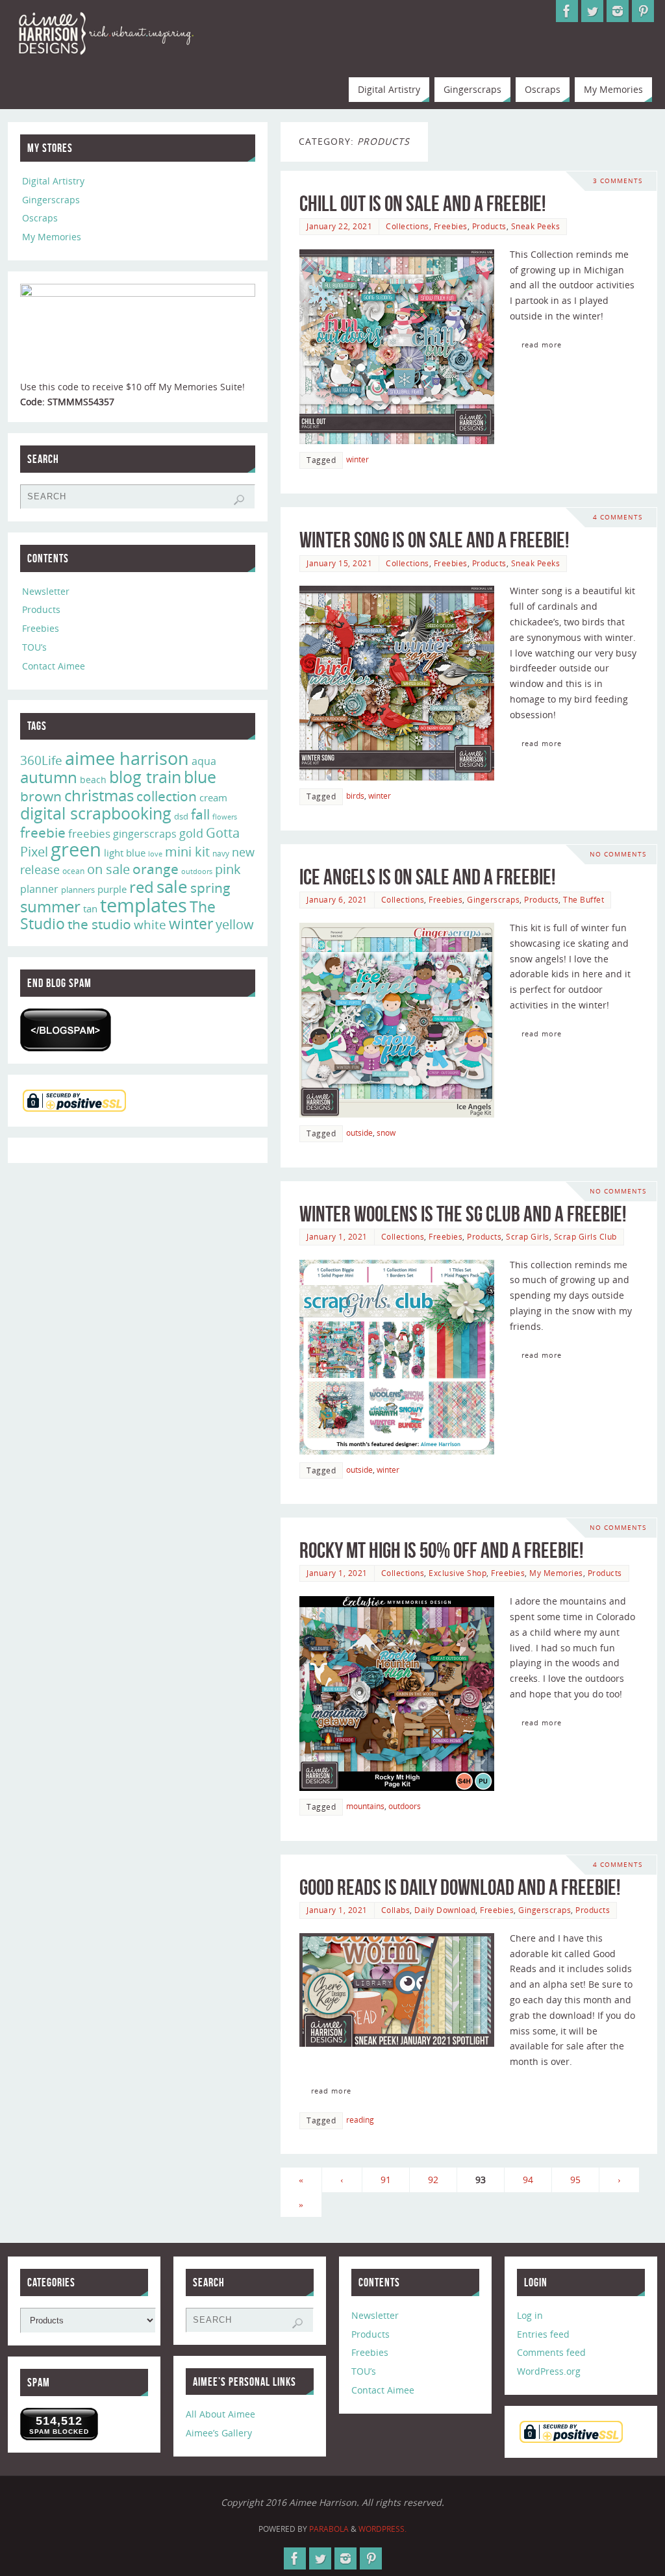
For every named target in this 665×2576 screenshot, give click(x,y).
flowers (225, 817)
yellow (235, 924)
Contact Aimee (54, 666)
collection (167, 796)
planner (39, 889)
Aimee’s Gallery (219, 2433)
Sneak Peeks (536, 226)
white (150, 925)
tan (90, 908)
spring (210, 888)
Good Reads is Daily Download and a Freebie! (460, 1887)
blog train (145, 777)
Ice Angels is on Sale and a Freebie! (427, 877)
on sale (108, 869)
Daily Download (445, 1910)
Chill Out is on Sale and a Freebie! (422, 204)
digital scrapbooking (96, 813)
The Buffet (583, 899)
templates (144, 905)
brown (41, 796)
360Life (41, 760)
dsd (181, 816)
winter (358, 459)
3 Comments (618, 181)
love (155, 854)
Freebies (451, 226)
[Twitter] (592, 11)
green (76, 849)
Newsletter (46, 591)
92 (433, 2180)
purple (112, 889)
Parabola (329, 2529)
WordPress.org (549, 2371)
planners (78, 890)
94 (528, 2180)
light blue (125, 853)
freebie (43, 832)
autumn (49, 777)
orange (156, 869)
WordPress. (383, 2529)
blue (200, 777)
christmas (99, 795)
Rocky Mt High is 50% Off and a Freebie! (441, 1550)
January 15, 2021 (339, 563)
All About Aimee (220, 2414)
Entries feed (543, 2334)
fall (200, 814)
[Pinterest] (643, 11)
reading (360, 2120)
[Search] (239, 500)
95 (575, 2180)
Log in (530, 2315)
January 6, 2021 (337, 899)
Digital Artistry (53, 181)
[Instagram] (618, 11)
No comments (618, 854)
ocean (73, 871)
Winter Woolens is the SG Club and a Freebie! (463, 1214)
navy (221, 854)
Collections (408, 226)
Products (489, 226)
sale (172, 886)
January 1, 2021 (337, 1236)
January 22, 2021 (339, 226)
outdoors (405, 1806)
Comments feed (551, 2352)
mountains (365, 1806)
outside (359, 1132)
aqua (204, 761)
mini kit (187, 852)
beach (93, 780)
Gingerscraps (493, 899)
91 (386, 2180)
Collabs (396, 1910)
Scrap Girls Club (585, 1236)
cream (213, 797)
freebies (89, 833)
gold (191, 833)
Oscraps (40, 218)
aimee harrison (127, 758)
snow (386, 1132)
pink (228, 869)
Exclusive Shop (458, 1573)
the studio (99, 924)
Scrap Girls (528, 1236)
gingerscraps (145, 834)
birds (355, 795)
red (142, 887)
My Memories (556, 1573)
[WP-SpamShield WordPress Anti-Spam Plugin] (66, 1030)
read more (542, 344)
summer (50, 907)
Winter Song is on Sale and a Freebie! (434, 540)
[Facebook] (567, 11)
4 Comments (618, 517)
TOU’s (34, 647)
